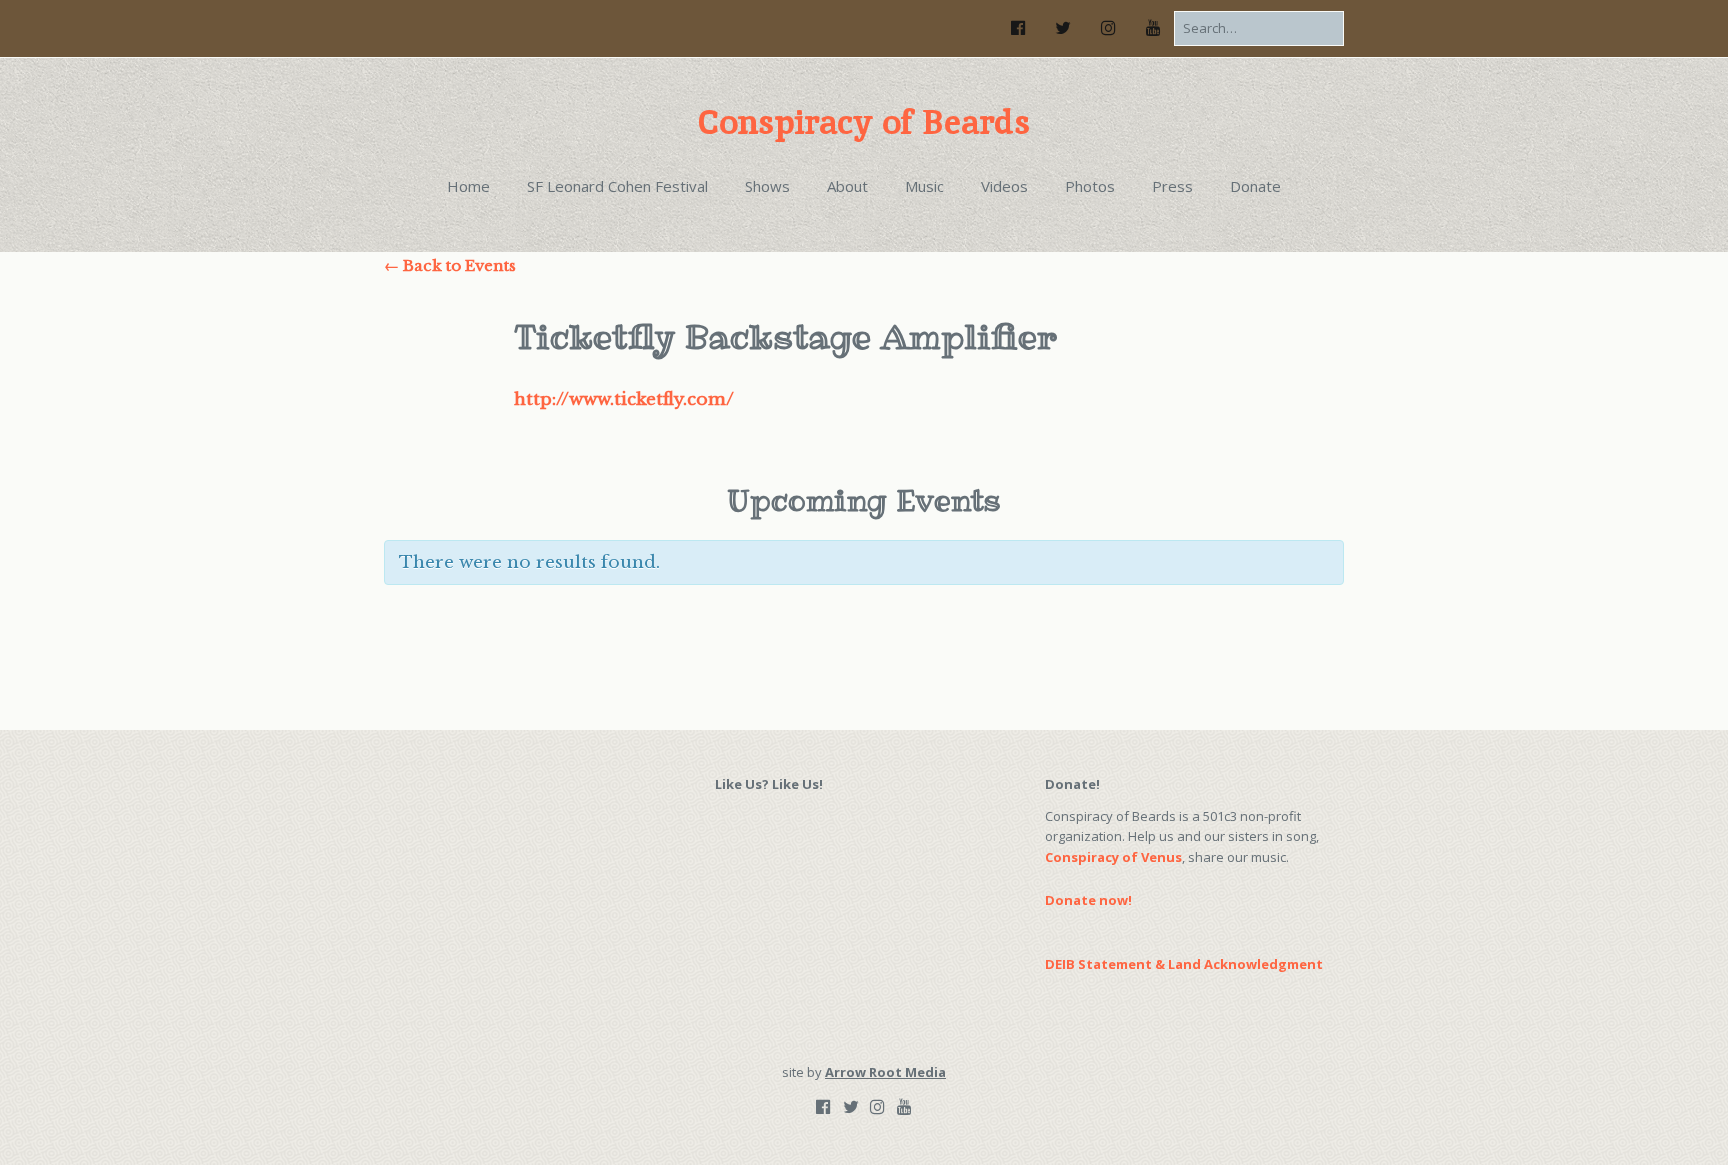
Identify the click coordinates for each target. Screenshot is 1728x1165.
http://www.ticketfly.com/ (624, 399)
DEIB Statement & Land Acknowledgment (1184, 964)
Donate (1255, 186)
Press (1172, 186)
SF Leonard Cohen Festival (617, 186)
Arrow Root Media (885, 1072)
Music (924, 186)
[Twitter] (1063, 27)
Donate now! (1088, 900)
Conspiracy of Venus (1113, 857)
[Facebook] (1024, 27)
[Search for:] (1259, 28)
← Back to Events (450, 265)
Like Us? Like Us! (769, 784)
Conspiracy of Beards (864, 122)
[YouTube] (1153, 27)
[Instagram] (1108, 27)
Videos (1004, 186)
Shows (767, 186)
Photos (1090, 186)
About (847, 186)
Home (468, 186)
